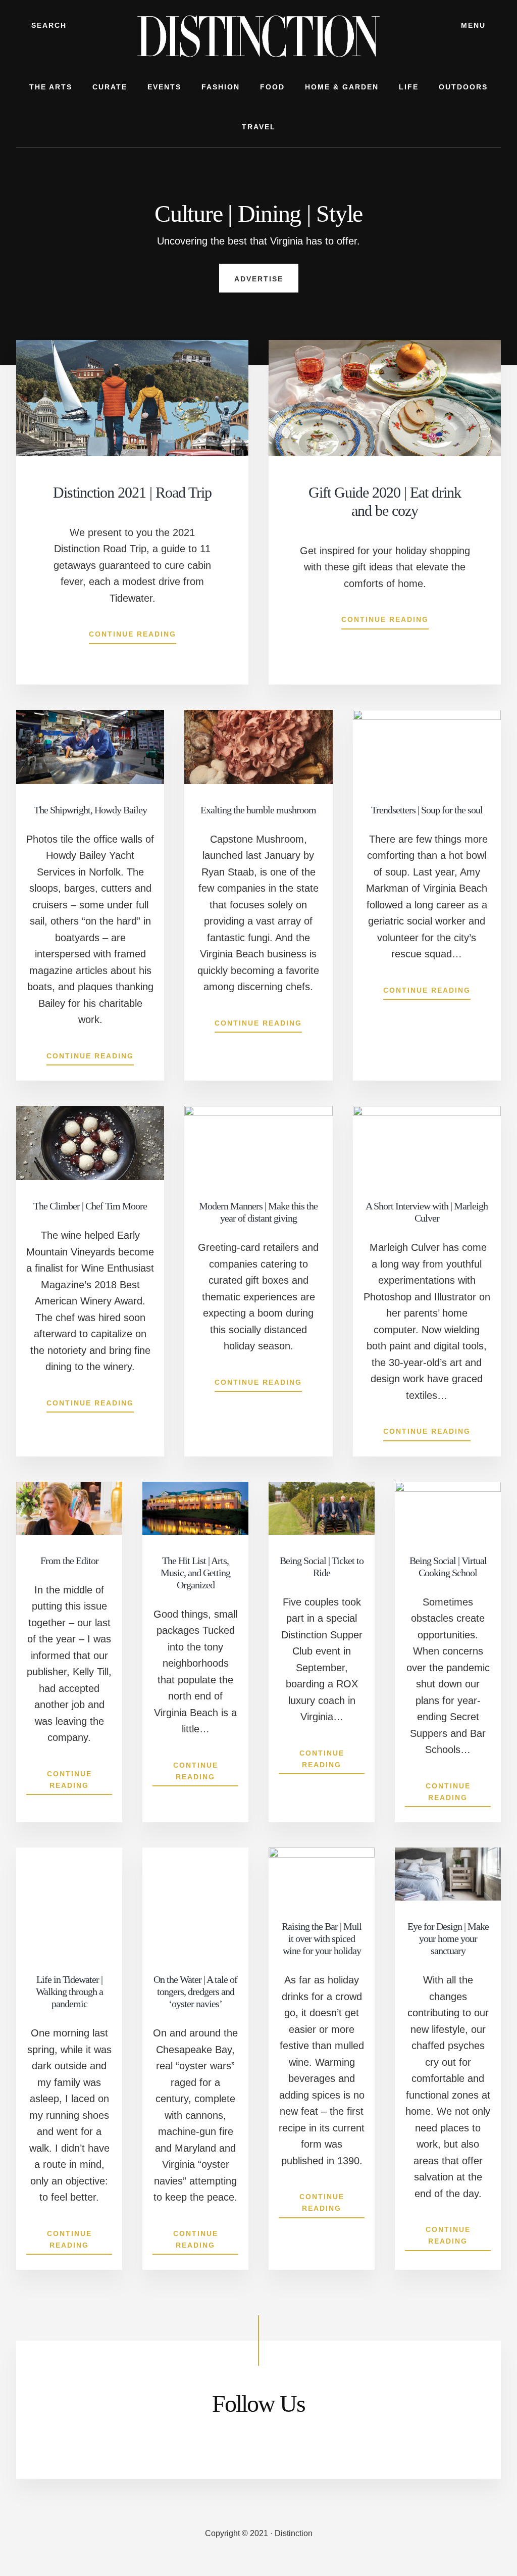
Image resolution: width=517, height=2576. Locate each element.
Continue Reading (133, 637)
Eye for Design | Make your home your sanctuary (448, 1938)
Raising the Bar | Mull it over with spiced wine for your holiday (322, 1938)
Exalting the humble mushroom (258, 810)
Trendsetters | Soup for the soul (427, 810)
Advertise (259, 279)
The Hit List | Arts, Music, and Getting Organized (195, 1573)
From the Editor (69, 1561)
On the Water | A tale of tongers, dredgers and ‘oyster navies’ (195, 1991)
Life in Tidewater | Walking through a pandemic (69, 1991)
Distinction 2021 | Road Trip (132, 492)
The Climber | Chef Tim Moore (90, 1206)
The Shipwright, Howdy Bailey (90, 810)
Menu (473, 25)
